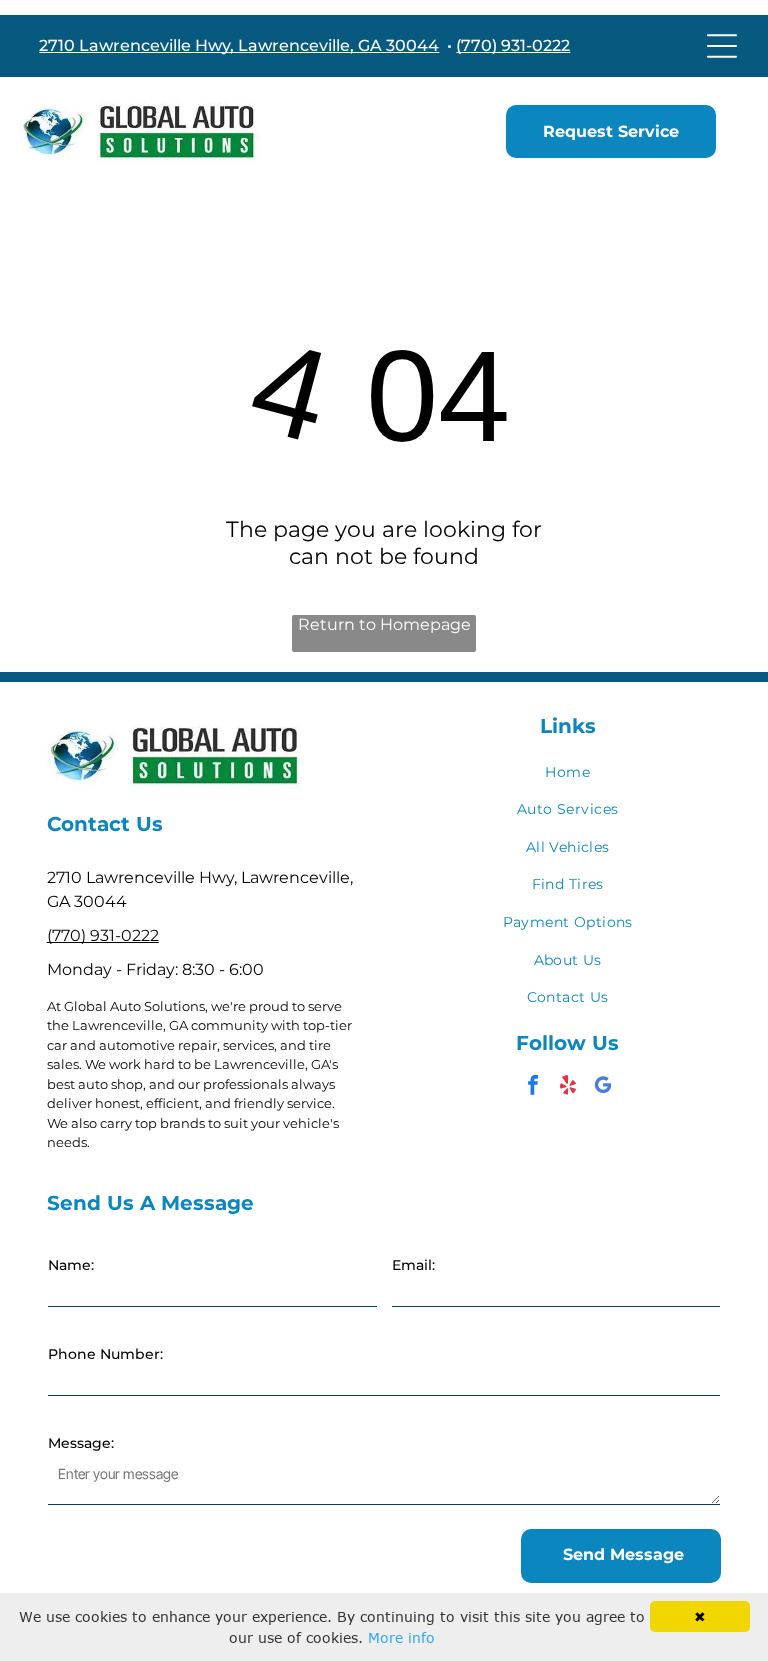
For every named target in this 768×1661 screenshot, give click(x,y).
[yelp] (568, 1087)
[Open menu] (722, 46)
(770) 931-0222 (513, 45)
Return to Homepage (384, 624)
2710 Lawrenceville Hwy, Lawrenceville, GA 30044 (239, 45)
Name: (71, 1265)
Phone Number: (105, 1354)
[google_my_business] (603, 1087)
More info (401, 1637)
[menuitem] (567, 772)
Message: (81, 1443)
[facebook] (533, 1087)
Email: (413, 1265)
